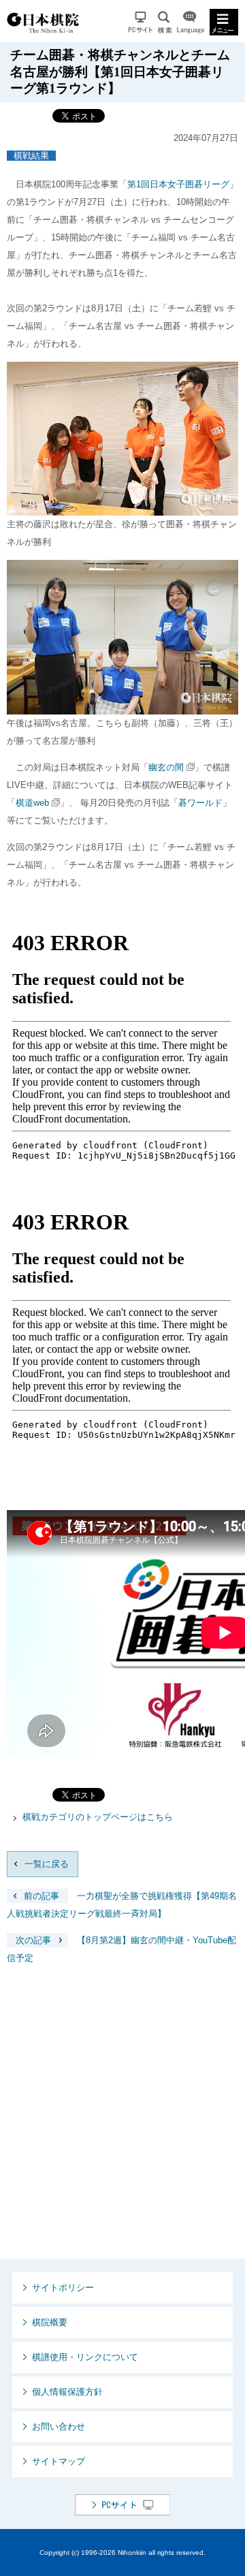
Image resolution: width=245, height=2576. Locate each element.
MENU (224, 22)
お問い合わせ (59, 2426)
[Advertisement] (122, 2122)
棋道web (32, 803)
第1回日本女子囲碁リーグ (178, 184)
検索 (165, 22)
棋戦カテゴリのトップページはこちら (98, 1817)
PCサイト (141, 22)
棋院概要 (50, 2322)
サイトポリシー (63, 2288)
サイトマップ (59, 2461)
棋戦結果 (31, 156)
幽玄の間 (166, 767)
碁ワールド (200, 803)
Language (191, 22)
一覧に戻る (47, 1864)
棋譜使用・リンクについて (85, 2357)
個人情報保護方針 (67, 2392)
